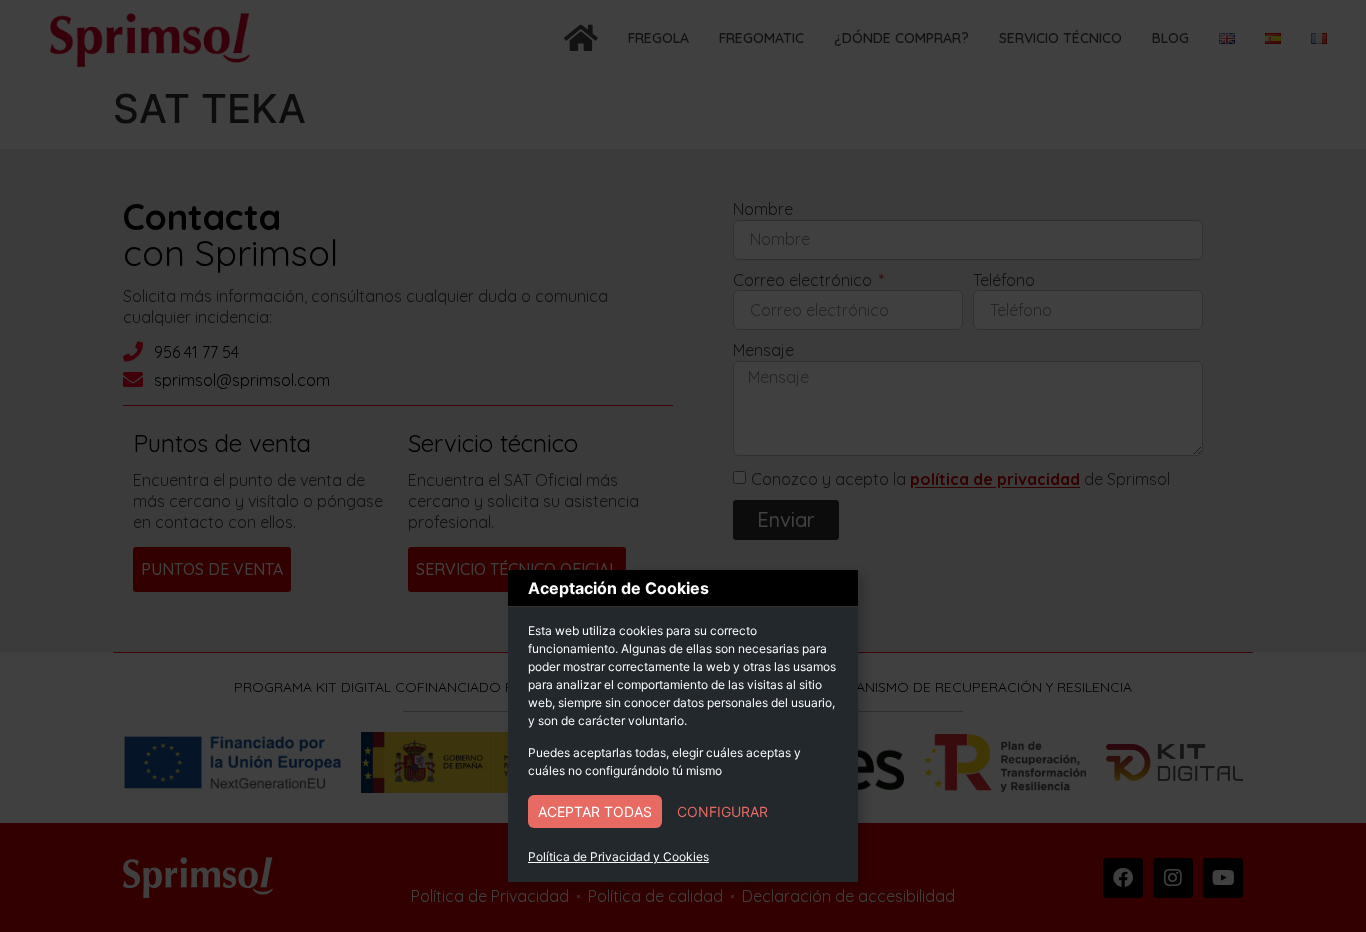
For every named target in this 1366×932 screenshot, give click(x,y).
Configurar (722, 811)
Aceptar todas (595, 811)
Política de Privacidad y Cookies (618, 856)
